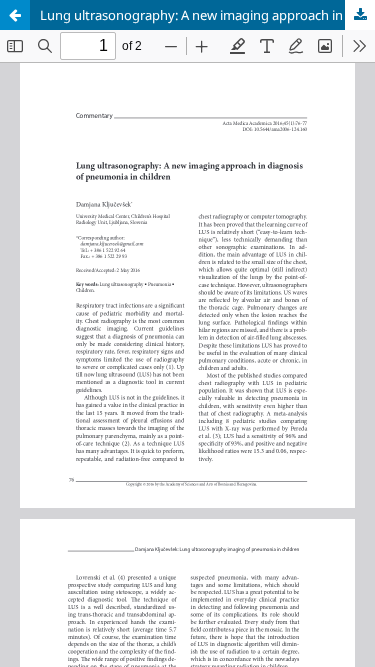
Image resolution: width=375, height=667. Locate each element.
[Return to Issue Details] (15, 15)
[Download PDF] (360, 15)
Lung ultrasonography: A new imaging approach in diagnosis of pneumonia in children (207, 15)
